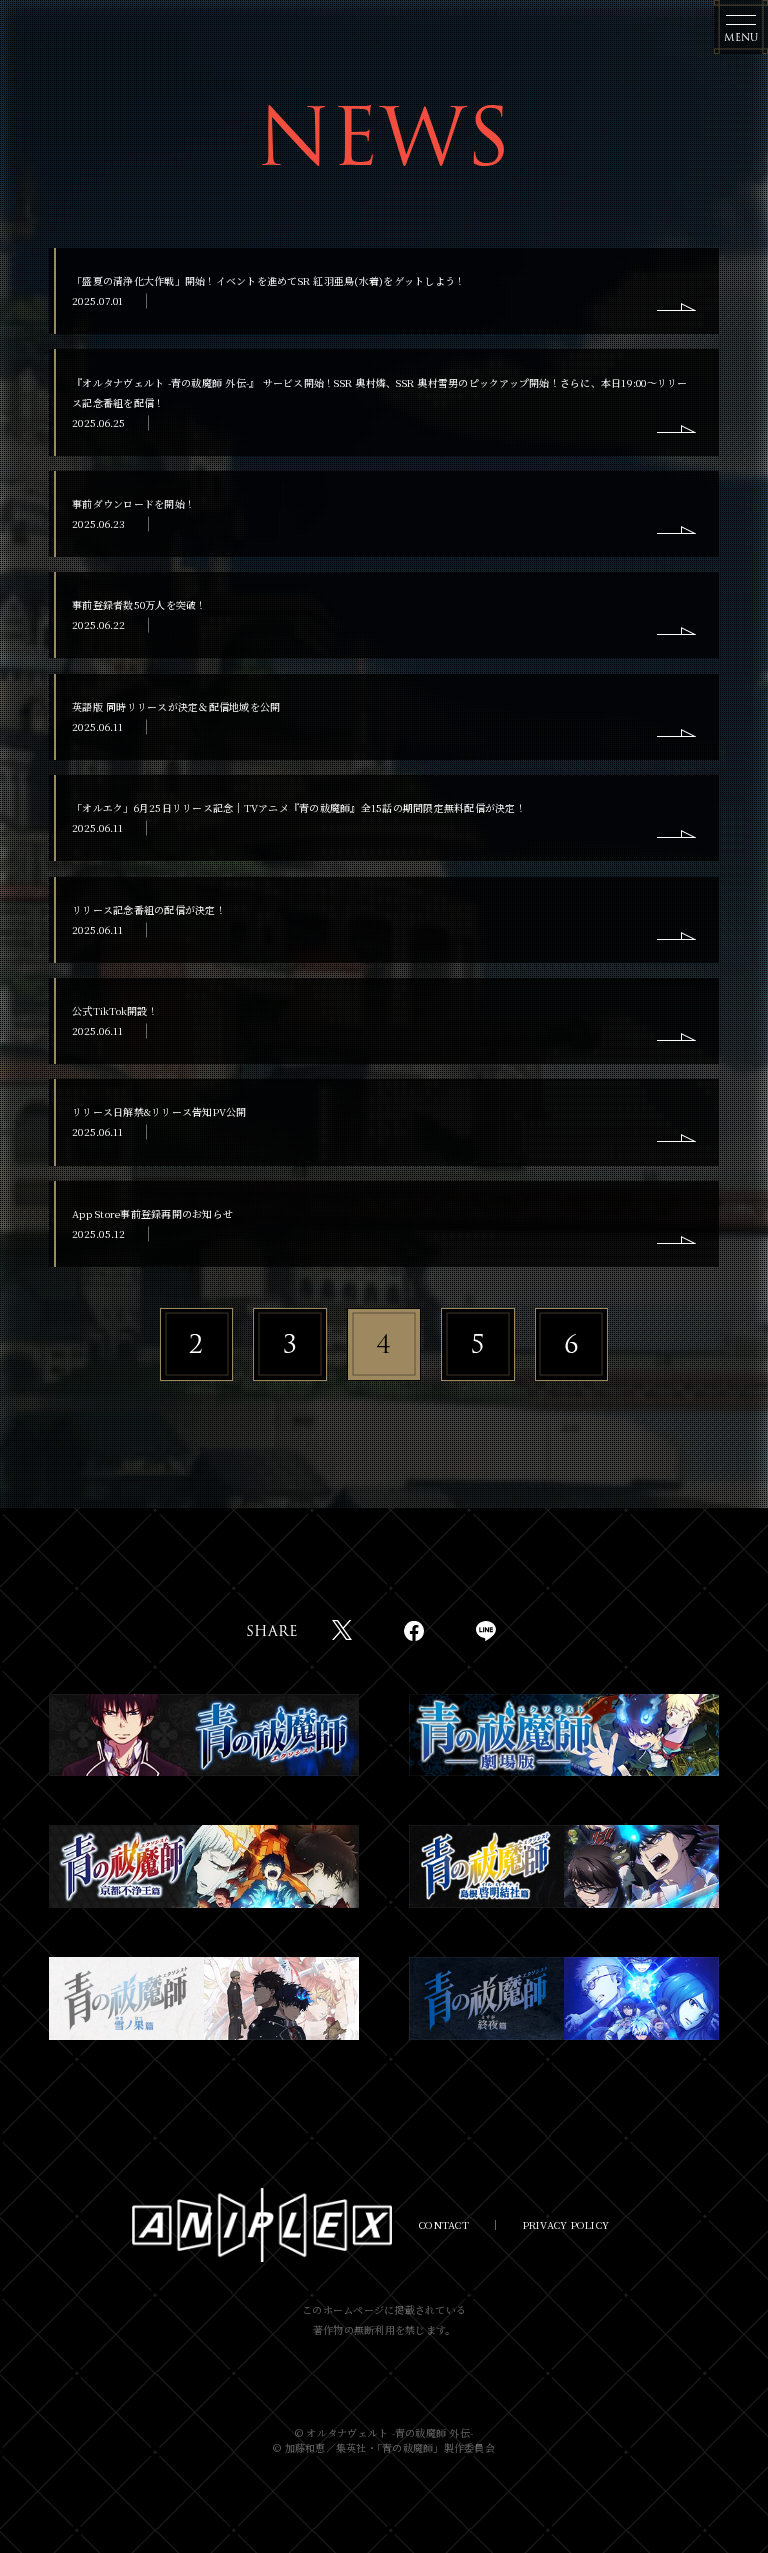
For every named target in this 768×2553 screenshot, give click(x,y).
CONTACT (444, 2225)
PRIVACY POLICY (566, 2225)
